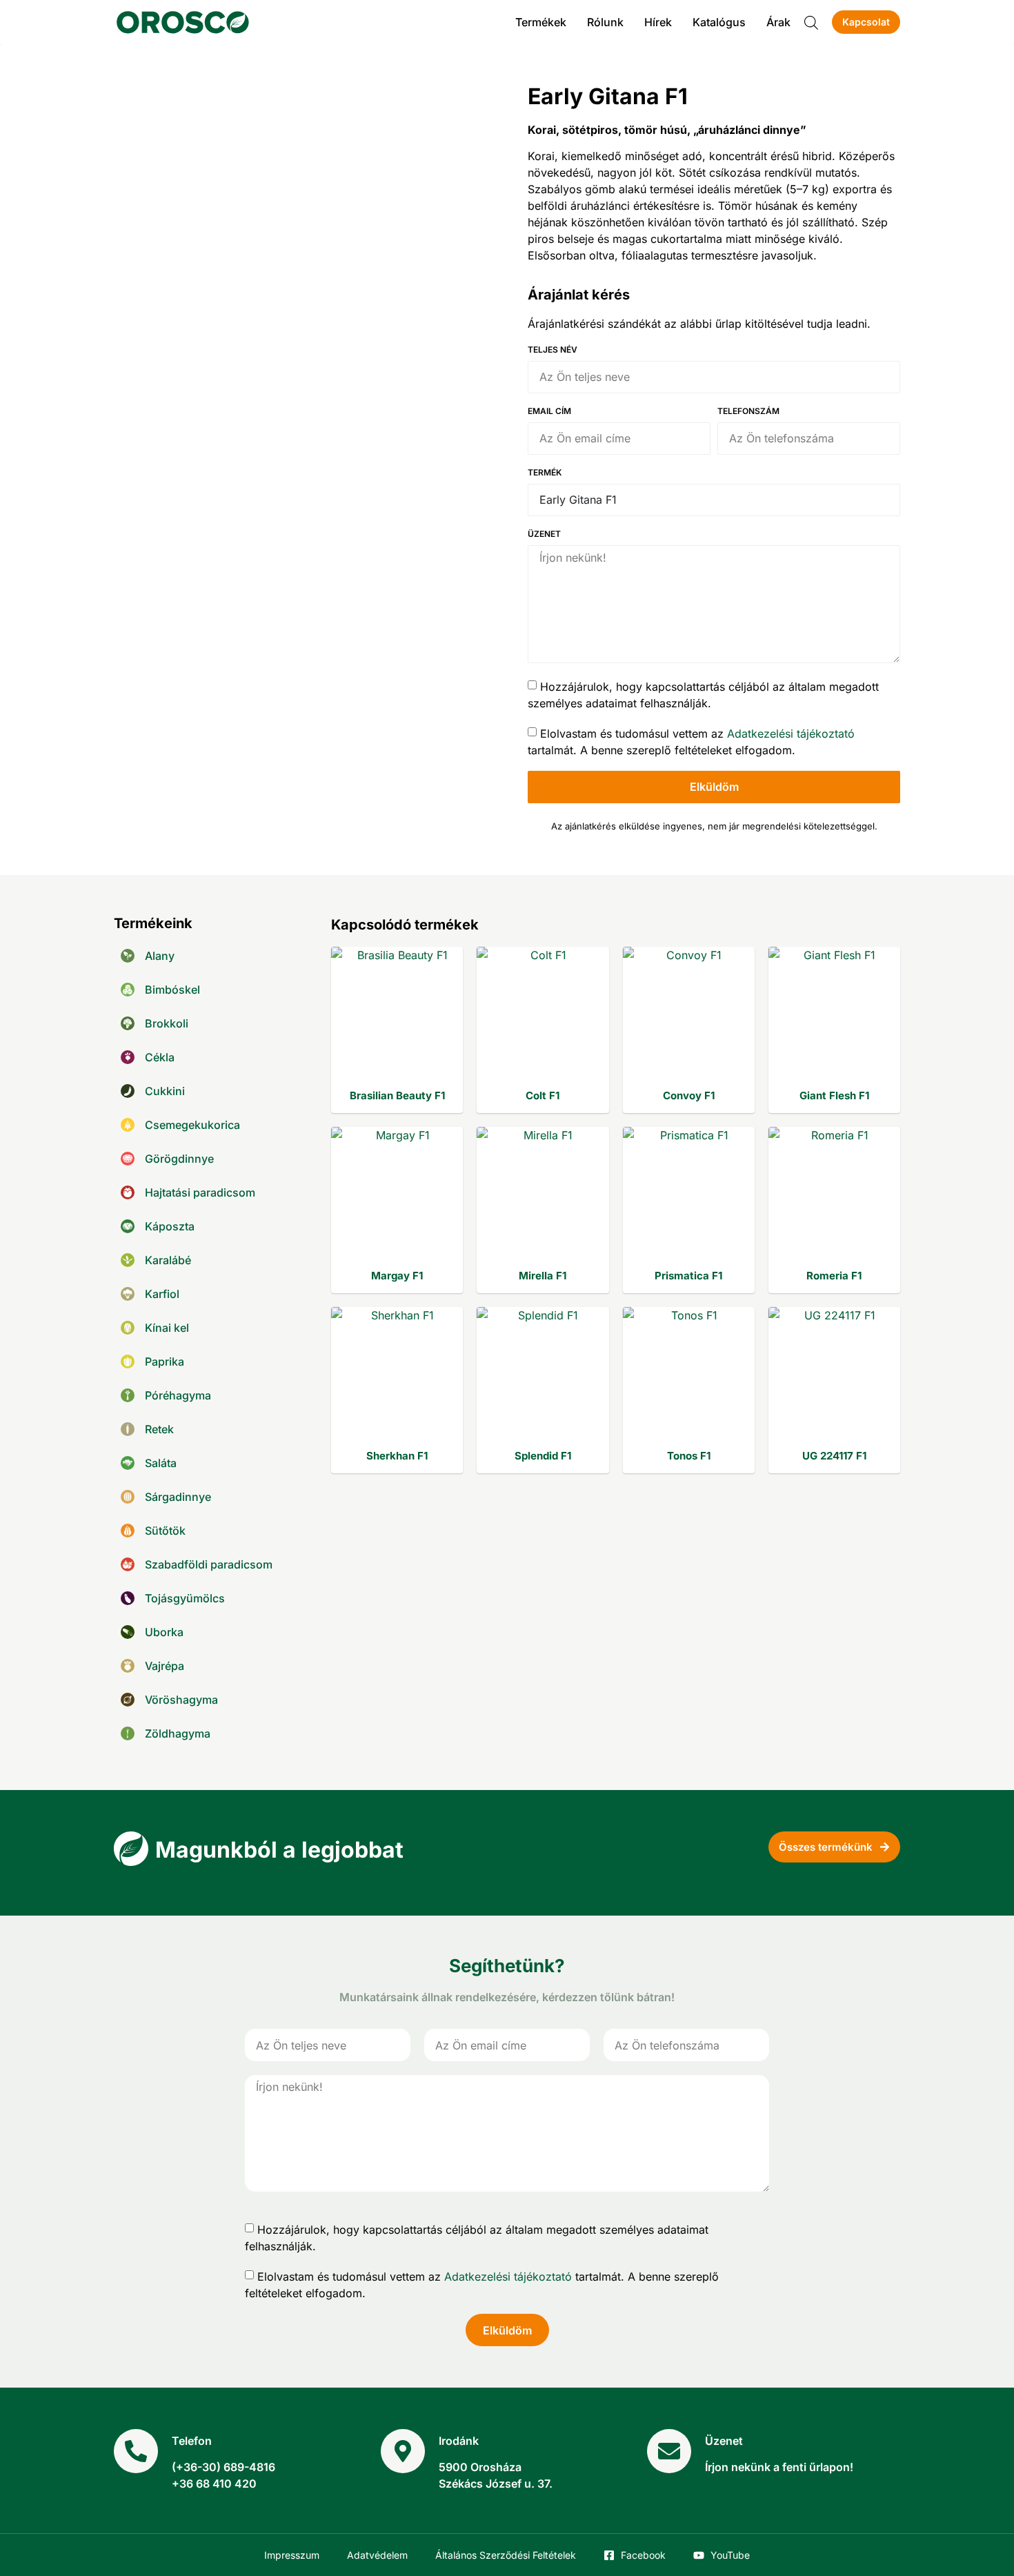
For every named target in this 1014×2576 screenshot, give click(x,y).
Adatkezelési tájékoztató (791, 733)
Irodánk (459, 2441)
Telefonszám (748, 412)
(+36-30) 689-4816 (223, 2467)
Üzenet (544, 534)
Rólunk (605, 22)
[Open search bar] (811, 22)
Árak (778, 22)
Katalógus (719, 22)
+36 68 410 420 (214, 2484)
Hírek (658, 22)
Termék (545, 473)
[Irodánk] (403, 2451)
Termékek (541, 22)
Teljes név (553, 350)
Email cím (549, 412)
